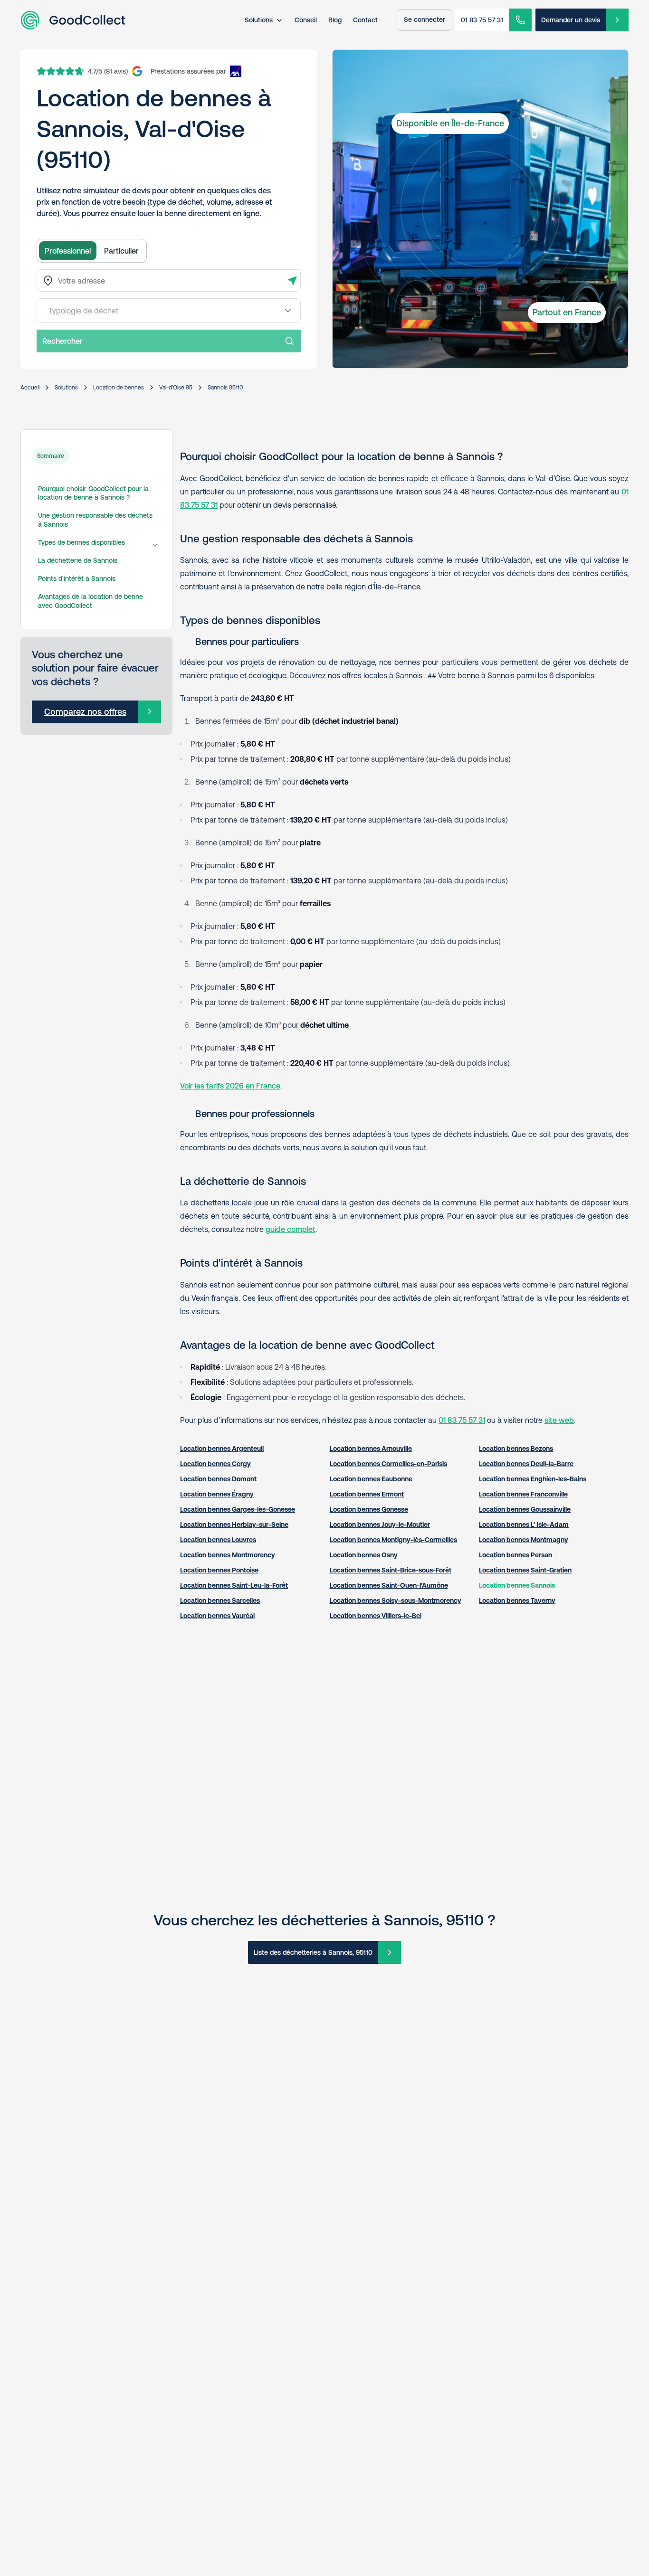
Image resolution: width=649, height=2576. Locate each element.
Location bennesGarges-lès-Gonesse (238, 1509)
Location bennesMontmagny (524, 1540)
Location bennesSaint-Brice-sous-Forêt (391, 1570)
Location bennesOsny (364, 1555)
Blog (335, 20)
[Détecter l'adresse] (292, 281)
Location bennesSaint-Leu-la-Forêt (234, 1585)
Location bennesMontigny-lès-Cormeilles (393, 1540)
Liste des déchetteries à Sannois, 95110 (313, 1952)
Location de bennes (119, 388)
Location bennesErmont (367, 1494)
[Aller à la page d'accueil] (73, 20)
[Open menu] (288, 311)
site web (559, 1420)
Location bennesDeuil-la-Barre (526, 1464)
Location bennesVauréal (217, 1616)
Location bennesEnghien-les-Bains (533, 1479)
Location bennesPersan (515, 1555)
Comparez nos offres (85, 712)
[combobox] (169, 280)
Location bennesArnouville (371, 1449)
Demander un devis (571, 20)
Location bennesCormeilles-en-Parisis (388, 1464)
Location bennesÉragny (217, 1494)
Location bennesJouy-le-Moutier (380, 1525)
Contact (365, 20)
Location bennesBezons (516, 1449)
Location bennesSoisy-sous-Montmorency (396, 1601)
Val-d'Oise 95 (176, 388)
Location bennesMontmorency (228, 1555)
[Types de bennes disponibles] (155, 545)
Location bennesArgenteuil (222, 1449)
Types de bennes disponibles (81, 542)
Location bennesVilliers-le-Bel (376, 1616)
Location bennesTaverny (517, 1601)
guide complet (291, 1229)
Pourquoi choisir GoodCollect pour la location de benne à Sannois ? (93, 493)
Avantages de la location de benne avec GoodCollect (91, 601)
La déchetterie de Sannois (78, 560)
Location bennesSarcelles (220, 1601)
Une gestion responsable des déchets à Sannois (95, 520)
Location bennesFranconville (523, 1494)
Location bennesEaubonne (371, 1479)
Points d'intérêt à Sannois (77, 578)
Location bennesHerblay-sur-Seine (234, 1525)
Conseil (306, 20)
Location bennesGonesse (369, 1509)
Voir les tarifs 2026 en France (230, 1086)
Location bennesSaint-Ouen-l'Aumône (389, 1585)
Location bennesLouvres (218, 1540)
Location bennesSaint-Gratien (525, 1570)
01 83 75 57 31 (482, 20)
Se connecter (425, 19)
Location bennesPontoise (219, 1570)
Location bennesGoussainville (525, 1509)
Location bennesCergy (215, 1464)
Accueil (30, 388)
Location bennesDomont (218, 1479)
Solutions (259, 20)
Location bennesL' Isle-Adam (524, 1525)
